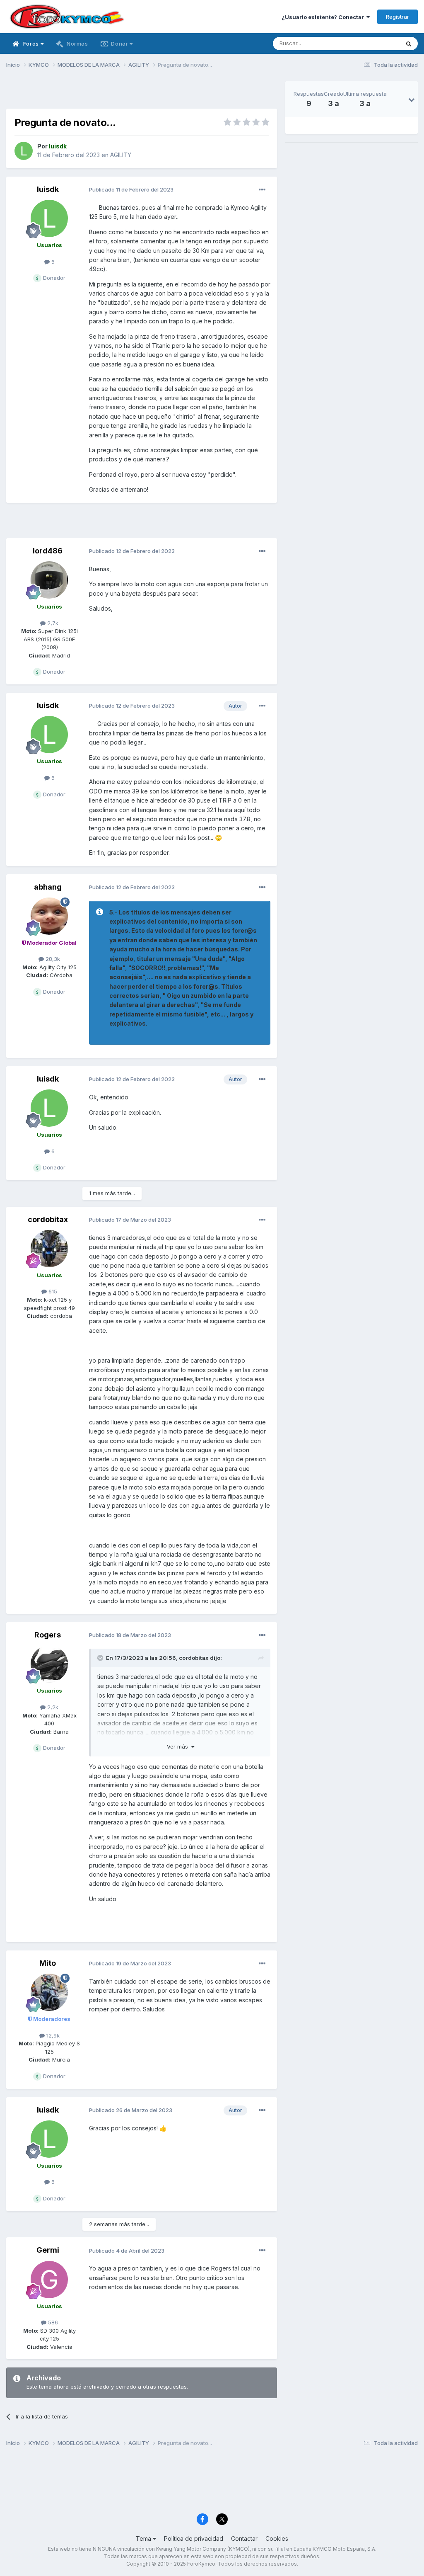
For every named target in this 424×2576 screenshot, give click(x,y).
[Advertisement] (142, 94)
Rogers (48, 1635)
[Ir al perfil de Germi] (49, 2280)
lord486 (48, 551)
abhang (48, 887)
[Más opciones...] (262, 190)
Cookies (277, 2538)
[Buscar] (409, 44)
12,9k (52, 2035)
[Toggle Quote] (101, 1658)
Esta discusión (371, 43)
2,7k (52, 623)
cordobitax (48, 1219)
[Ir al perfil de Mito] (49, 1992)
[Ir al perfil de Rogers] (49, 1664)
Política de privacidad (194, 2538)
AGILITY (121, 155)
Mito (48, 1963)
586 (52, 2322)
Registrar (397, 17)
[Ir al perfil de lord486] (49, 580)
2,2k (52, 1707)
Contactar (244, 2538)
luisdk (48, 189)
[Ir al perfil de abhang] (49, 916)
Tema (144, 2538)
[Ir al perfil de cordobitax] (49, 1249)
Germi (48, 2250)
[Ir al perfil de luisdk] (24, 151)
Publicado (131, 189)
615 (52, 1291)
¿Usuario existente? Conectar (324, 17)
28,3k (52, 959)
